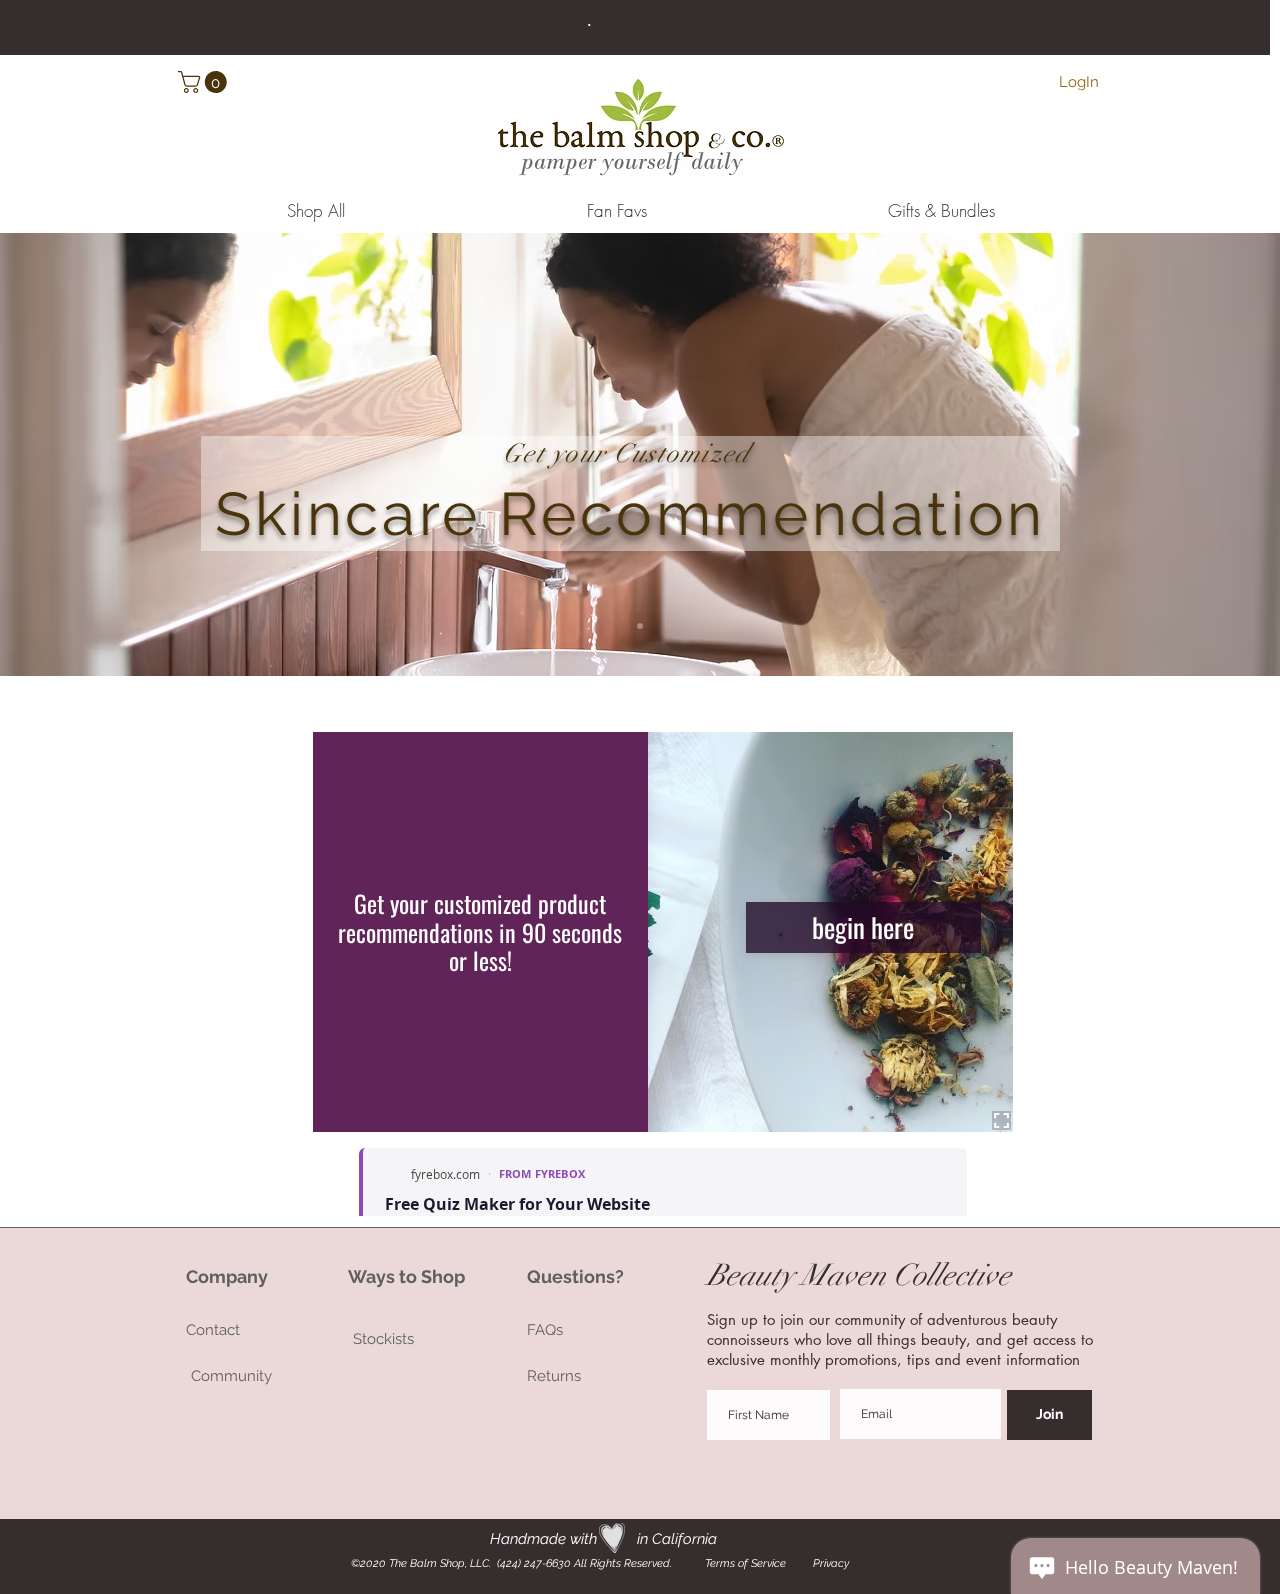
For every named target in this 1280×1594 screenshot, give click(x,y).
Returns (554, 1376)
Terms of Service (744, 1563)
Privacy (831, 1563)
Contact (215, 1330)
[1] (640, 626)
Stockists (383, 1339)
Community (231, 1376)
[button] (205, 82)
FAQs (545, 1330)
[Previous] (112, 455)
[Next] (1167, 455)
